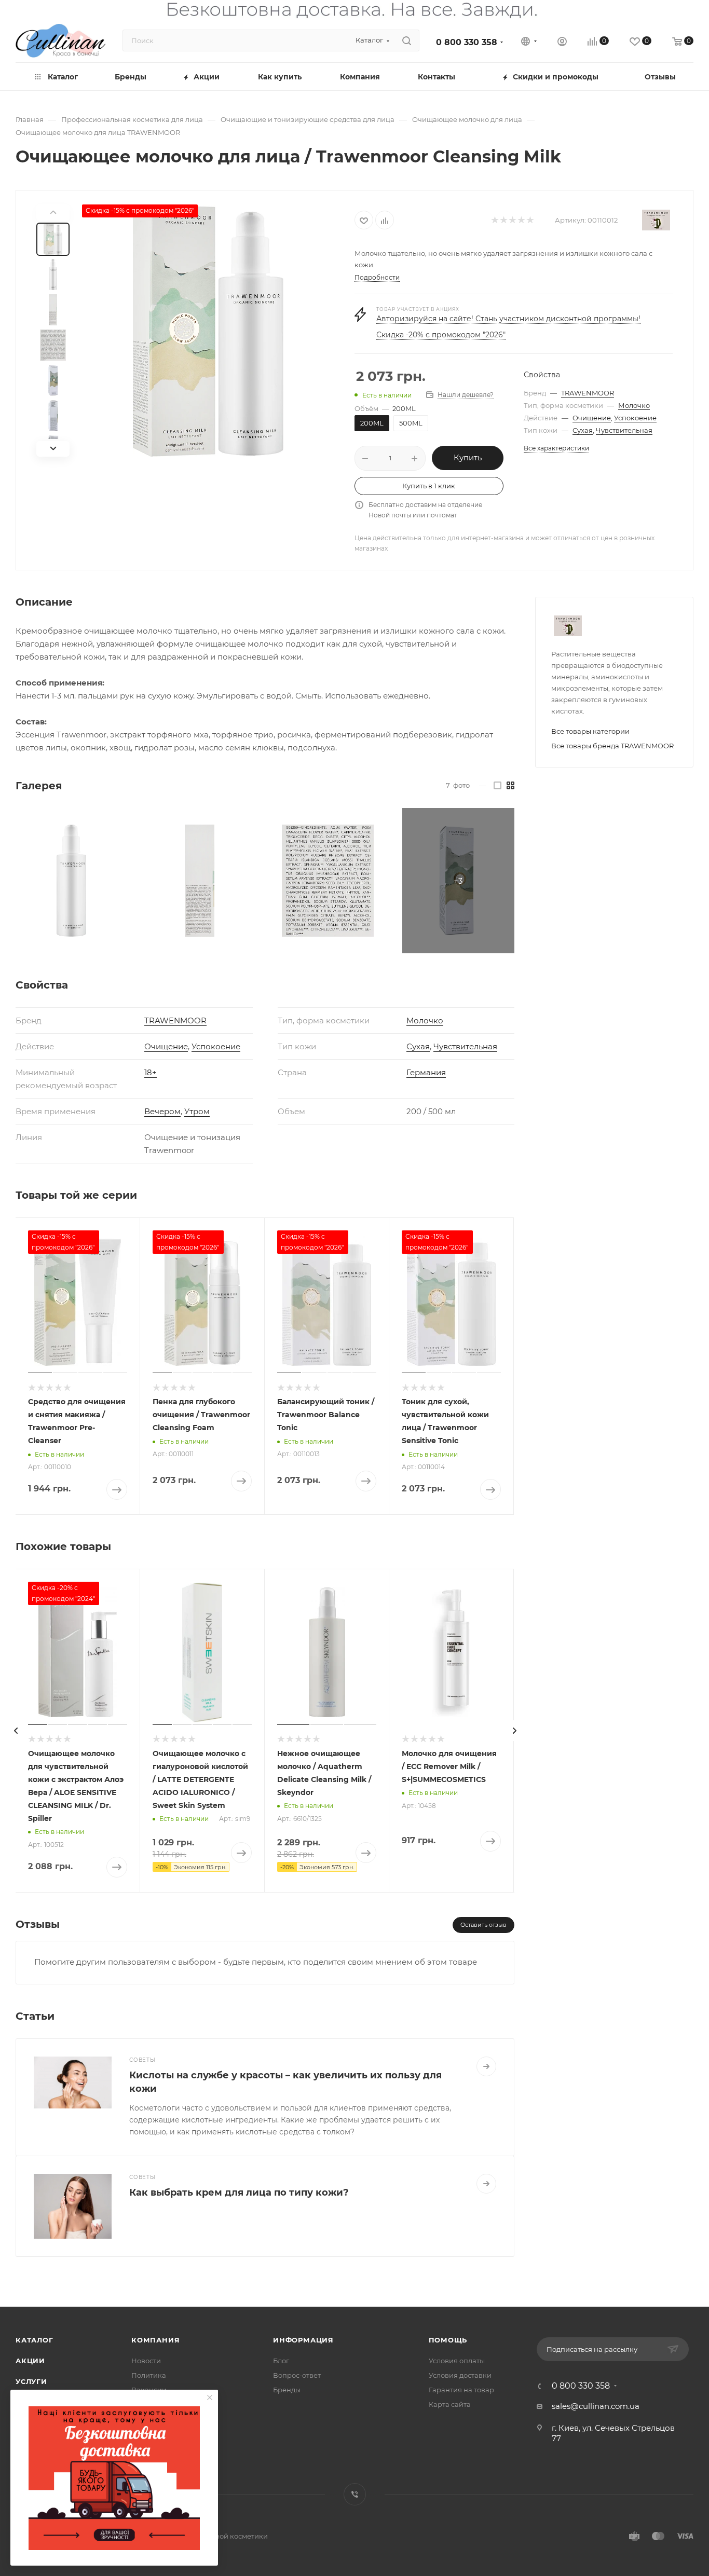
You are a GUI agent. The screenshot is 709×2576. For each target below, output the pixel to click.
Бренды (287, 2390)
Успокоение (635, 418)
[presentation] (16, 1731)
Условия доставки (460, 2375)
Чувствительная (624, 430)
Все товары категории (590, 731)
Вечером (162, 1111)
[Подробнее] (486, 2066)
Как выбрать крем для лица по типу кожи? (239, 2193)
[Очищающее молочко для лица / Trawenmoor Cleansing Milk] (208, 331)
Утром (197, 1111)
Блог (281, 2361)
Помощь (448, 2340)
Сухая (583, 430)
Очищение (592, 418)
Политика (149, 2375)
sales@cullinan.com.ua (596, 2406)
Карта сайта (450, 2404)
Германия (426, 1072)
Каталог (35, 2340)
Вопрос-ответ (297, 2375)
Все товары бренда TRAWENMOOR (612, 746)
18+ (151, 1072)
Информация (303, 2340)
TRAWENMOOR (588, 393)
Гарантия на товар (461, 2390)
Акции (30, 2361)
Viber (355, 2494)
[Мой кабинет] (562, 43)
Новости (146, 2361)
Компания (155, 2340)
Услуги (31, 2381)
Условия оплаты (457, 2361)
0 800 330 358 (467, 42)
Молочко (634, 405)
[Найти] (407, 40)
